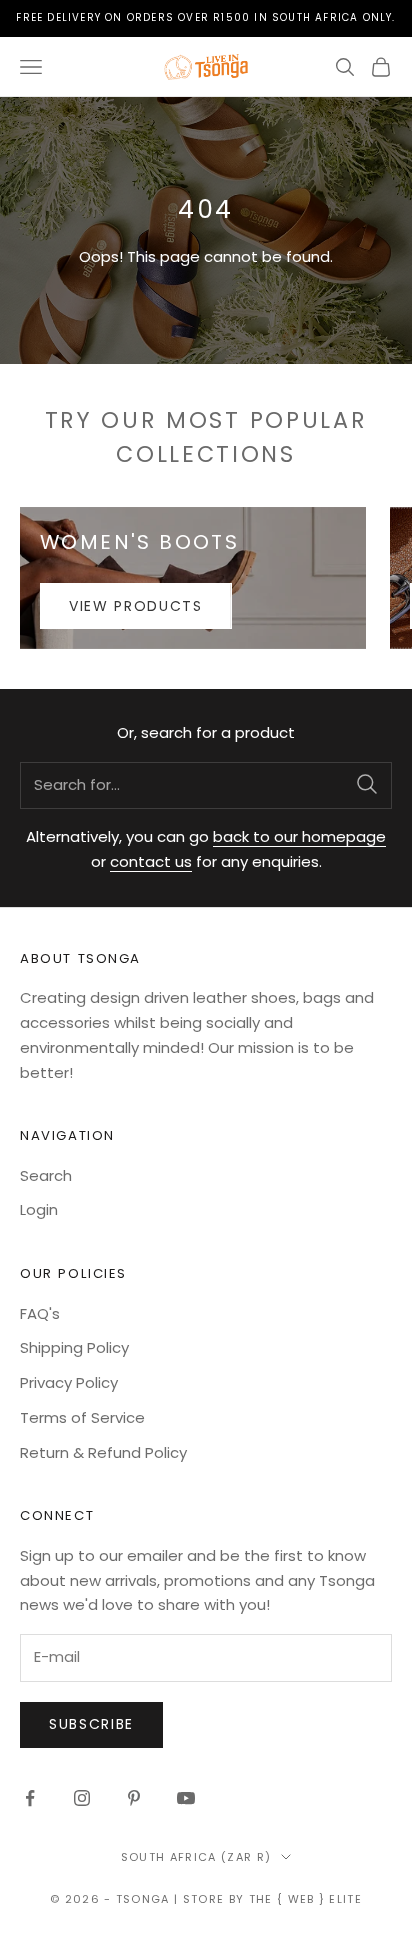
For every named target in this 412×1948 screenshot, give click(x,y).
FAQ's (40, 1313)
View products (136, 606)
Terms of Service (82, 1417)
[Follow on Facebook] (30, 1798)
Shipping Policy (74, 1347)
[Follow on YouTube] (186, 1798)
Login (39, 1209)
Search (46, 1175)
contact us (151, 861)
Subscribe (91, 1724)
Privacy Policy (69, 1382)
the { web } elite (305, 1899)
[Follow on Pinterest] (134, 1798)
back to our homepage (299, 836)
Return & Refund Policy (103, 1452)
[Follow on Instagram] (82, 1798)
